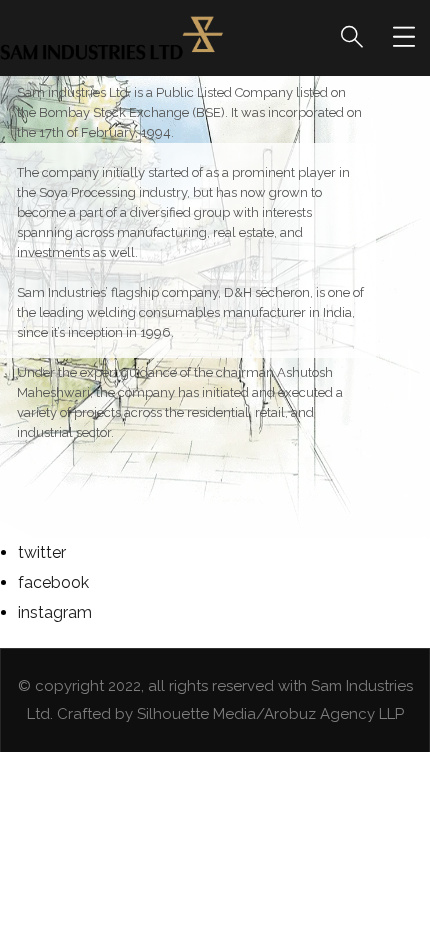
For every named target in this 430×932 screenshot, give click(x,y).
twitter (42, 552)
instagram (55, 612)
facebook (53, 582)
